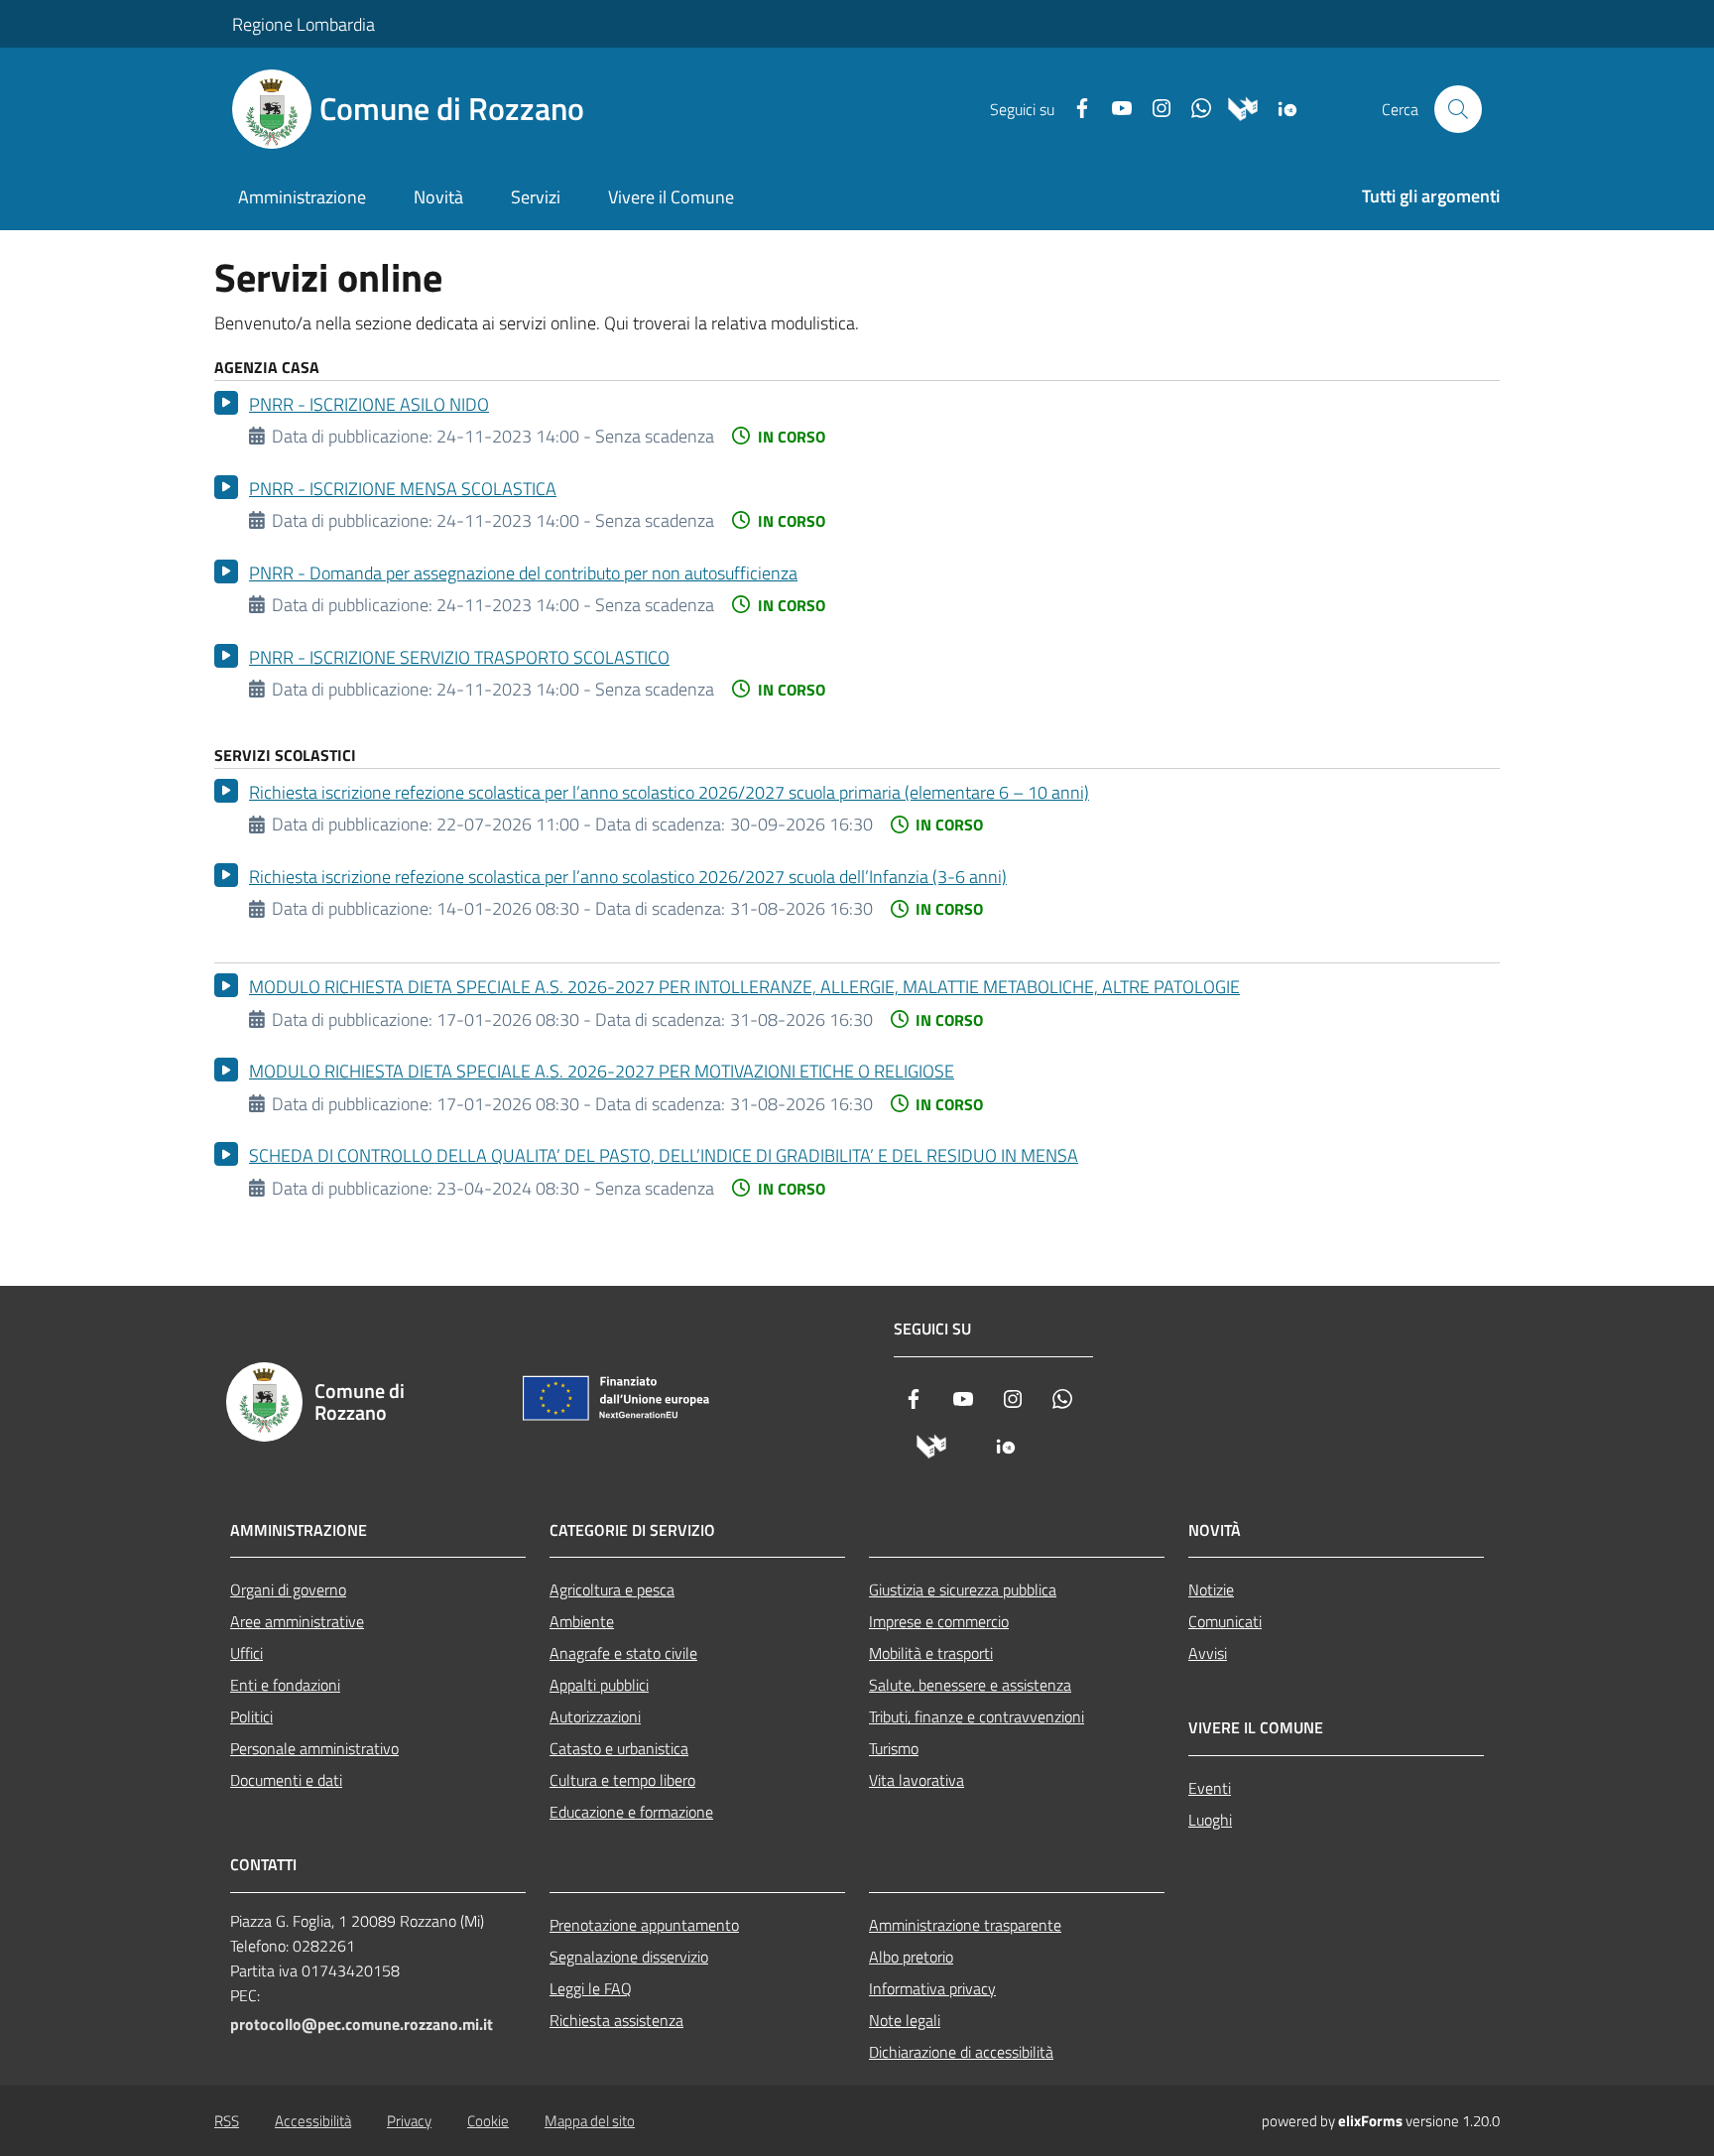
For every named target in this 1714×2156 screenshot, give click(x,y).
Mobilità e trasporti (931, 1653)
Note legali (905, 2020)
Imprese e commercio (939, 1621)
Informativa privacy (932, 1988)
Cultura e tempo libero (622, 1780)
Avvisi (1208, 1653)
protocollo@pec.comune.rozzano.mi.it (362, 2024)
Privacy (409, 2121)
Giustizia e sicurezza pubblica (963, 1589)
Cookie (488, 2121)
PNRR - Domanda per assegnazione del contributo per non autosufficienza (523, 573)
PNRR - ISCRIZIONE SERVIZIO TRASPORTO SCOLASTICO (459, 657)
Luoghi (1210, 1820)
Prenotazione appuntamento (644, 1925)
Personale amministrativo (314, 1748)
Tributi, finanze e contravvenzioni (977, 1716)
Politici (251, 1716)
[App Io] (1280, 109)
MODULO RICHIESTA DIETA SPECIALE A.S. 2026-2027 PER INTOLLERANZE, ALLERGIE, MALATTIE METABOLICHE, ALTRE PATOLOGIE (744, 987)
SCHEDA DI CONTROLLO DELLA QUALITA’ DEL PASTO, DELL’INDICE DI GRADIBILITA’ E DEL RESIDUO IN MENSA (664, 1155)
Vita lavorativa (917, 1780)
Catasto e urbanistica (619, 1748)
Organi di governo (288, 1589)
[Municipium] (1235, 109)
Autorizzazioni (595, 1716)
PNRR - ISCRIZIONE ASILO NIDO (369, 404)
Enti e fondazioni (285, 1685)
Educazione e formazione (631, 1812)
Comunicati (1225, 1621)
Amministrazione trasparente (965, 1925)
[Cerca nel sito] (1458, 109)
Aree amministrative (297, 1621)
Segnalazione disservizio (629, 1957)
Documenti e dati (286, 1780)
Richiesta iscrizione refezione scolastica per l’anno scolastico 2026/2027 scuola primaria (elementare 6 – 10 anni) (669, 792)
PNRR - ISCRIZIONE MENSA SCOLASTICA (403, 489)
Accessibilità (313, 2121)
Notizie (1211, 1589)
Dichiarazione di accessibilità (961, 2052)
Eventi (1210, 1788)
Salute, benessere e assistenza (970, 1685)
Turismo (894, 1748)
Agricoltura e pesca (612, 1589)
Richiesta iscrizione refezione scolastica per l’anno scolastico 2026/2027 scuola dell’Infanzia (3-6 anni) (628, 877)
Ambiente (582, 1621)
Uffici (246, 1653)
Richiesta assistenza (616, 2020)
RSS (227, 2121)
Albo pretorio (911, 1957)
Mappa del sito (590, 2121)
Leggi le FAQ (591, 1988)
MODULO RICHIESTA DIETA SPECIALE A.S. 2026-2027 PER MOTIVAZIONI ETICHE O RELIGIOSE (602, 1071)
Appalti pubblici (599, 1685)
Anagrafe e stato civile (623, 1653)
